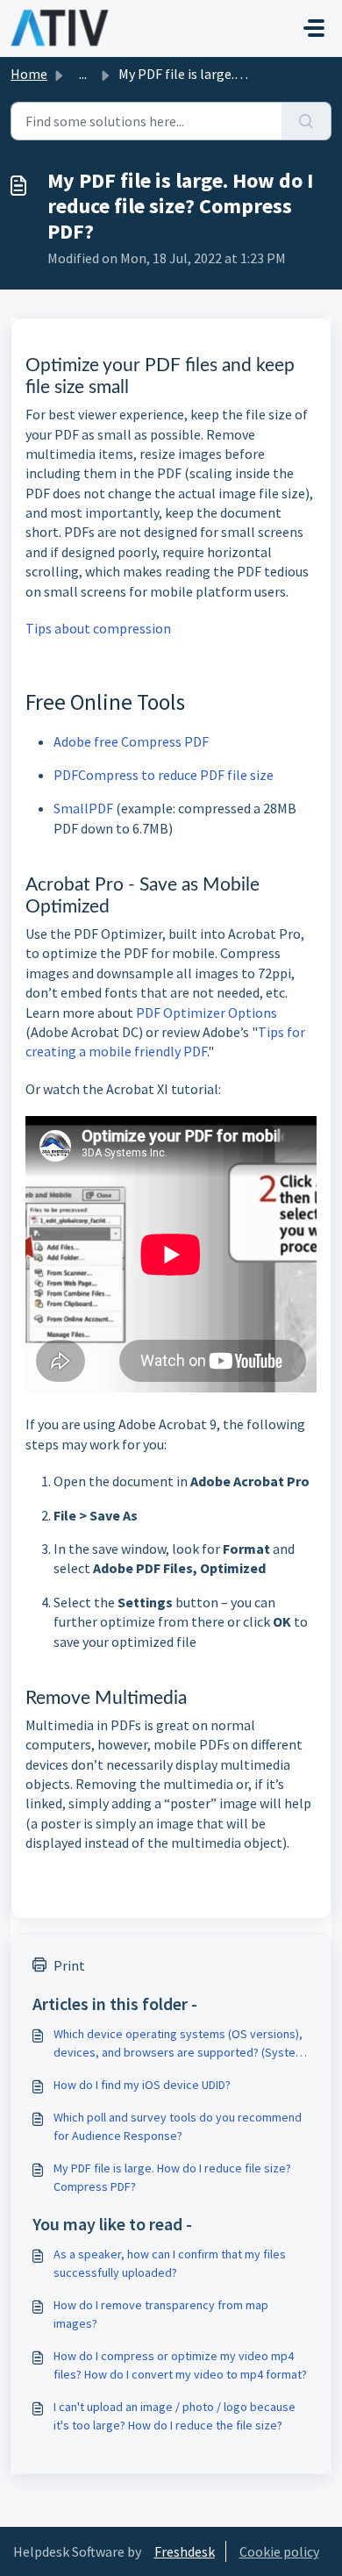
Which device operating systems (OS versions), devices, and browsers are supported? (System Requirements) (179, 2044)
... (83, 74)
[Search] (306, 121)
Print (69, 1965)
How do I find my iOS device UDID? (142, 2085)
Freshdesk (185, 2551)
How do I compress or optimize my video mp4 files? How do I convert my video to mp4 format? (180, 2365)
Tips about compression (98, 628)
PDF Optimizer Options (207, 1013)
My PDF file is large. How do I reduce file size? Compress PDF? (172, 2177)
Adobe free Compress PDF (131, 741)
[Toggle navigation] (314, 28)
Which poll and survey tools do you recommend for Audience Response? (178, 2126)
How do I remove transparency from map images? (161, 2314)
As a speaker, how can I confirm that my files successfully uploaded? (170, 2263)
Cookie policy (279, 2551)
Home (29, 74)
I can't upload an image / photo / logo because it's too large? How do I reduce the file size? (175, 2416)
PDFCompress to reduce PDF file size (164, 775)
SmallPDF (83, 808)
